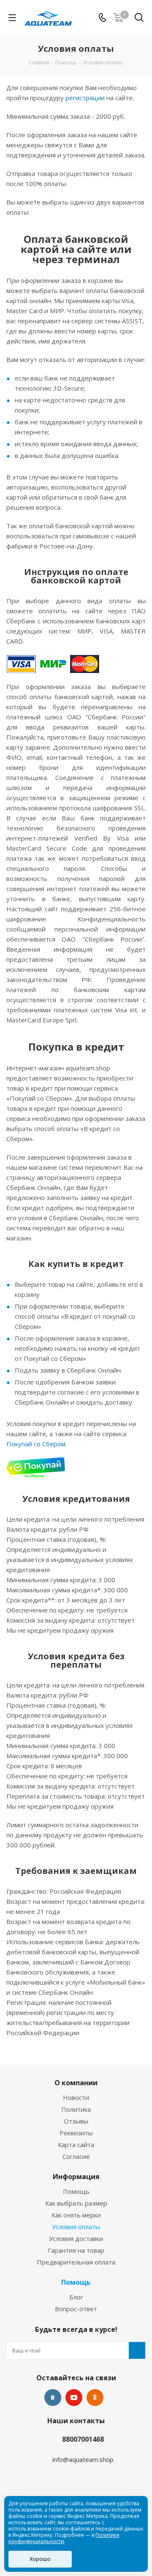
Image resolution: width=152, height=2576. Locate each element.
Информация (76, 2177)
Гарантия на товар (76, 2250)
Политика (76, 2109)
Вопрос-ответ (76, 2309)
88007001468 (83, 2439)
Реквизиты (76, 2133)
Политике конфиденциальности (64, 2538)
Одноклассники (95, 2398)
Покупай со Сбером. (37, 1444)
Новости (76, 2097)
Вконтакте (53, 2398)
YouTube (74, 2398)
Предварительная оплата (76, 2262)
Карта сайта (76, 2145)
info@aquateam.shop (83, 2459)
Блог (76, 2297)
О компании (76, 2083)
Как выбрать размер (76, 2203)
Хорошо (40, 2559)
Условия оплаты (76, 2227)
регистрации (85, 98)
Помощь (76, 2191)
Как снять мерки (76, 2215)
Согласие (76, 2156)
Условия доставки (76, 2238)
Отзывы (76, 2121)
